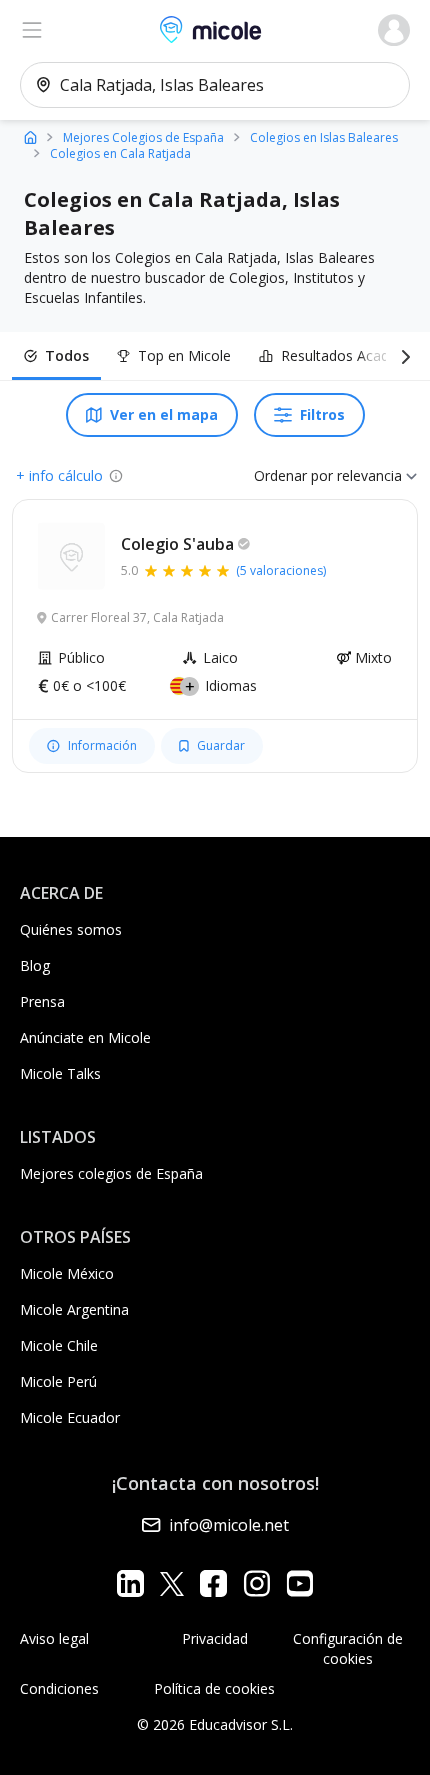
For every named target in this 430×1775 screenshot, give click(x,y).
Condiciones (59, 1688)
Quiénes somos (71, 929)
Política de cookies (214, 1688)
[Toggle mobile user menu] (394, 30)
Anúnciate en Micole (85, 1037)
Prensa (42, 1001)
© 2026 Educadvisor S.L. (215, 1724)
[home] (30, 136)
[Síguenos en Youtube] (299, 1583)
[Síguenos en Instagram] (256, 1583)
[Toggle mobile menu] (32, 30)
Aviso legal (54, 1638)
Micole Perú (58, 1381)
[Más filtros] (402, 356)
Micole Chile (59, 1345)
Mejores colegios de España (111, 1173)
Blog (35, 965)
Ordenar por (293, 475)
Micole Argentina (74, 1309)
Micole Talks (60, 1073)
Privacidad (215, 1638)
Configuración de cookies (348, 1648)
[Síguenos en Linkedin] (130, 1583)
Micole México (67, 1273)
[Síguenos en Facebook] (213, 1583)
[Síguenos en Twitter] (172, 1583)
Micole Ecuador (70, 1417)
